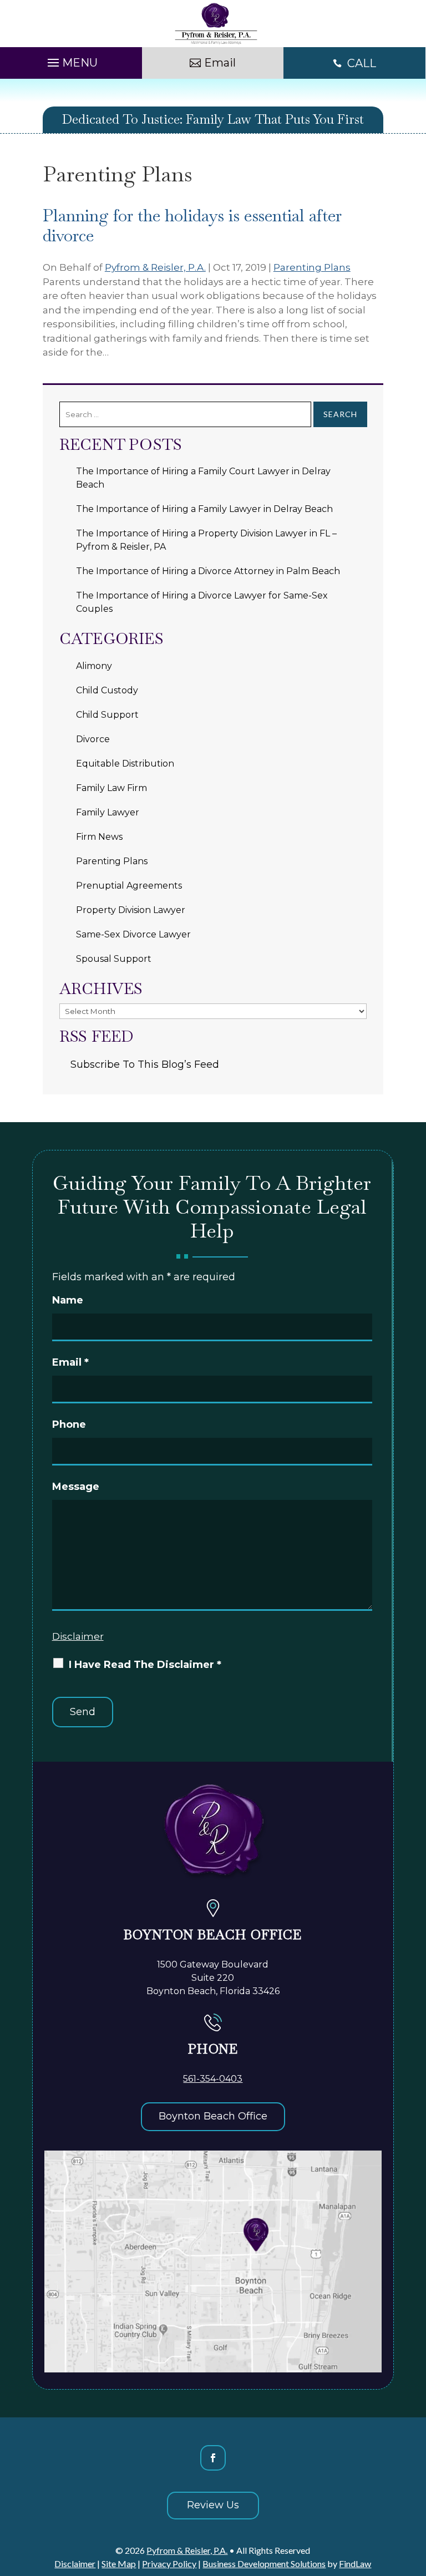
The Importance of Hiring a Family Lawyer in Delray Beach (204, 509)
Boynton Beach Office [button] (213, 2116)
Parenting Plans (312, 267)
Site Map (119, 2564)
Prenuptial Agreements (129, 886)
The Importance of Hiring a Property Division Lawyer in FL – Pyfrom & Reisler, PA (206, 540)
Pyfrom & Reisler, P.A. (155, 267)
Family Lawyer (108, 812)
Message (76, 1487)
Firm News (99, 837)
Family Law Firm (111, 788)
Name (68, 1300)
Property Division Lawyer (131, 910)
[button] (71, 60)
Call (362, 63)
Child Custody (107, 690)
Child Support (107, 715)
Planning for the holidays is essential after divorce (192, 225)
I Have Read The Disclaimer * (145, 1665)
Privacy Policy (169, 2564)
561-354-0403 (213, 2079)
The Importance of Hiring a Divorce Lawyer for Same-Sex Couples (202, 602)
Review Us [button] (213, 2505)
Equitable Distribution (125, 764)
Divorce (93, 739)
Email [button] (220, 63)
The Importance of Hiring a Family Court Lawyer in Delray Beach (203, 478)
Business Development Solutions (264, 2564)
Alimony (94, 666)
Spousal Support (114, 959)
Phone (69, 1424)
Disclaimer (78, 1636)
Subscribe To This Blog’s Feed (145, 1064)
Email (70, 1362)
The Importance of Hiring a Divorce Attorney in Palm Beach (208, 571)
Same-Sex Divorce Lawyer (133, 934)
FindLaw (355, 2564)
